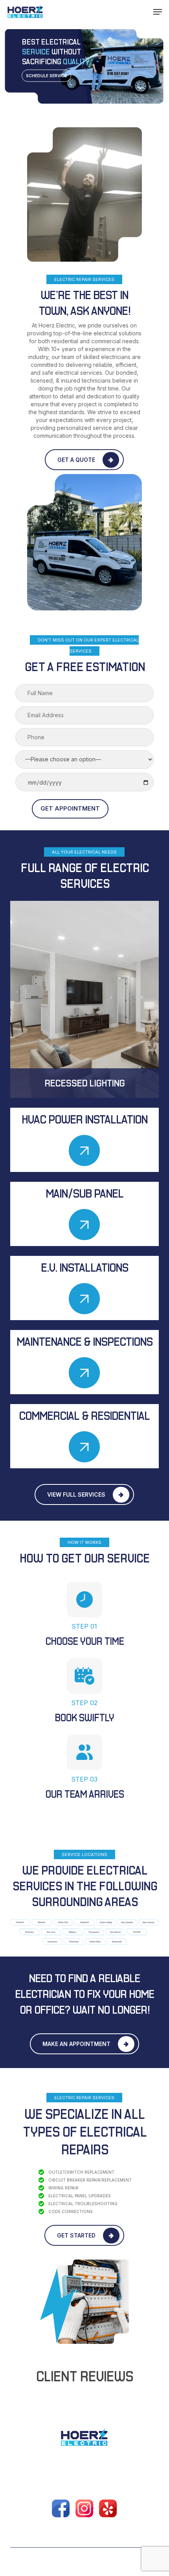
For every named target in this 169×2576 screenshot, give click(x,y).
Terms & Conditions (109, 2482)
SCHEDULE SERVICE (46, 76)
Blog (106, 2472)
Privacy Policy (52, 2482)
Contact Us (137, 2472)
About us (46, 2472)
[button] (158, 12)
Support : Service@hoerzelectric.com (84, 2530)
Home (18, 2472)
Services (79, 2472)
